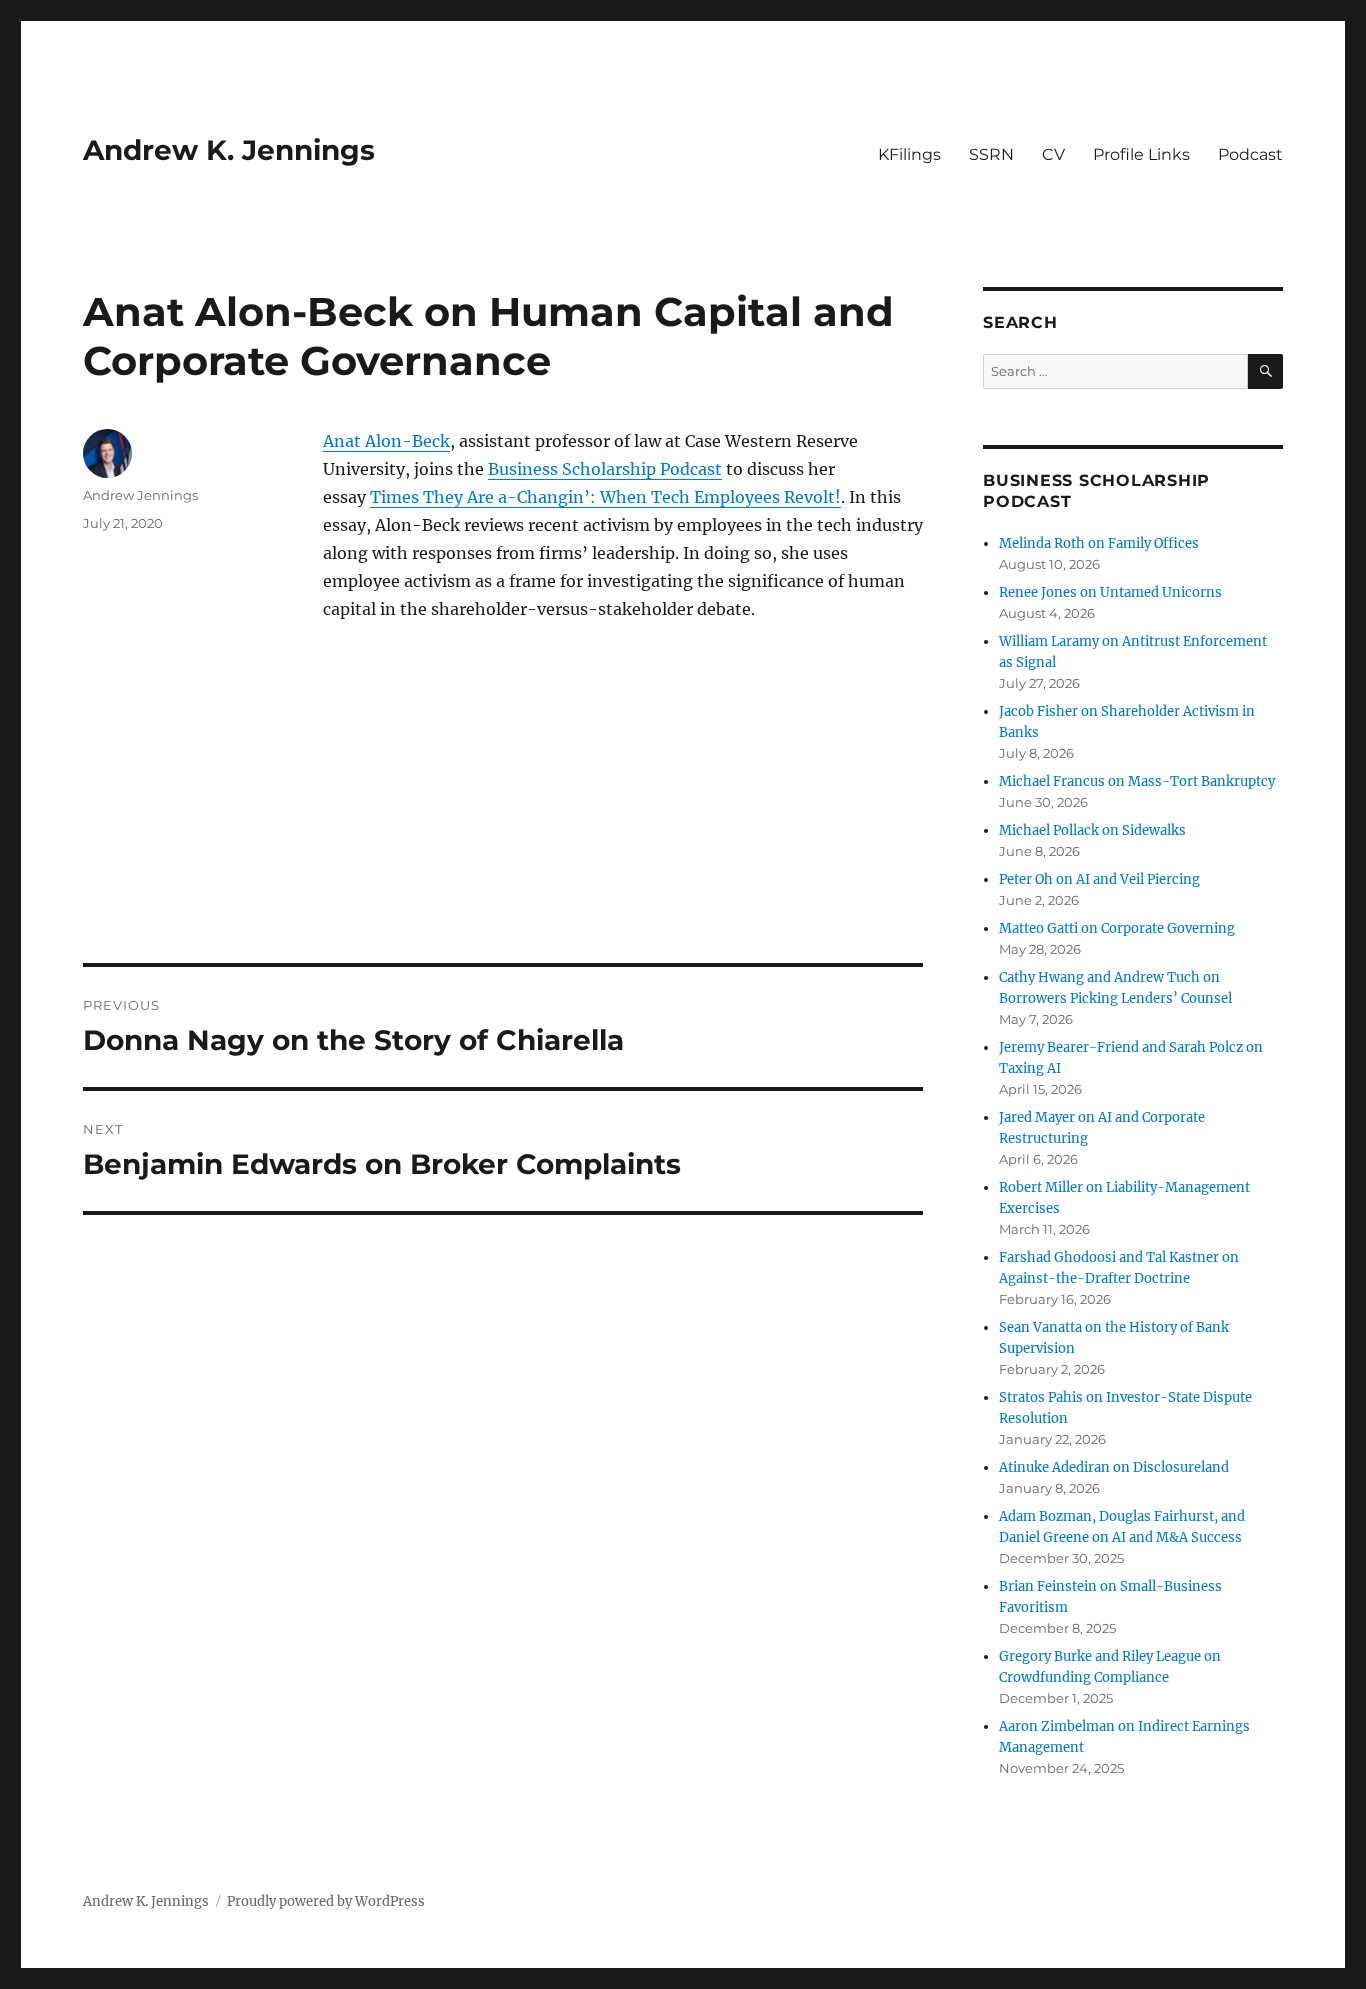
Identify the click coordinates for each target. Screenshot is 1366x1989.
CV (1053, 154)
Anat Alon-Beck (386, 441)
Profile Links (1141, 154)
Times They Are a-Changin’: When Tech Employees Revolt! (605, 497)
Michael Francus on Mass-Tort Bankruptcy (1137, 781)
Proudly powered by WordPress (326, 1901)
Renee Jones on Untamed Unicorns (1110, 592)
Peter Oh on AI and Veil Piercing (1099, 879)
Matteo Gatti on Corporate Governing (1117, 928)
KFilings (909, 154)
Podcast (1250, 154)
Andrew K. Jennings (229, 150)
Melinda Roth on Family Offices (1099, 543)
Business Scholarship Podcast (605, 469)
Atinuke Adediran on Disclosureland (1114, 1467)
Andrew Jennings (140, 495)
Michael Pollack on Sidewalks (1092, 830)
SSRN (991, 154)
